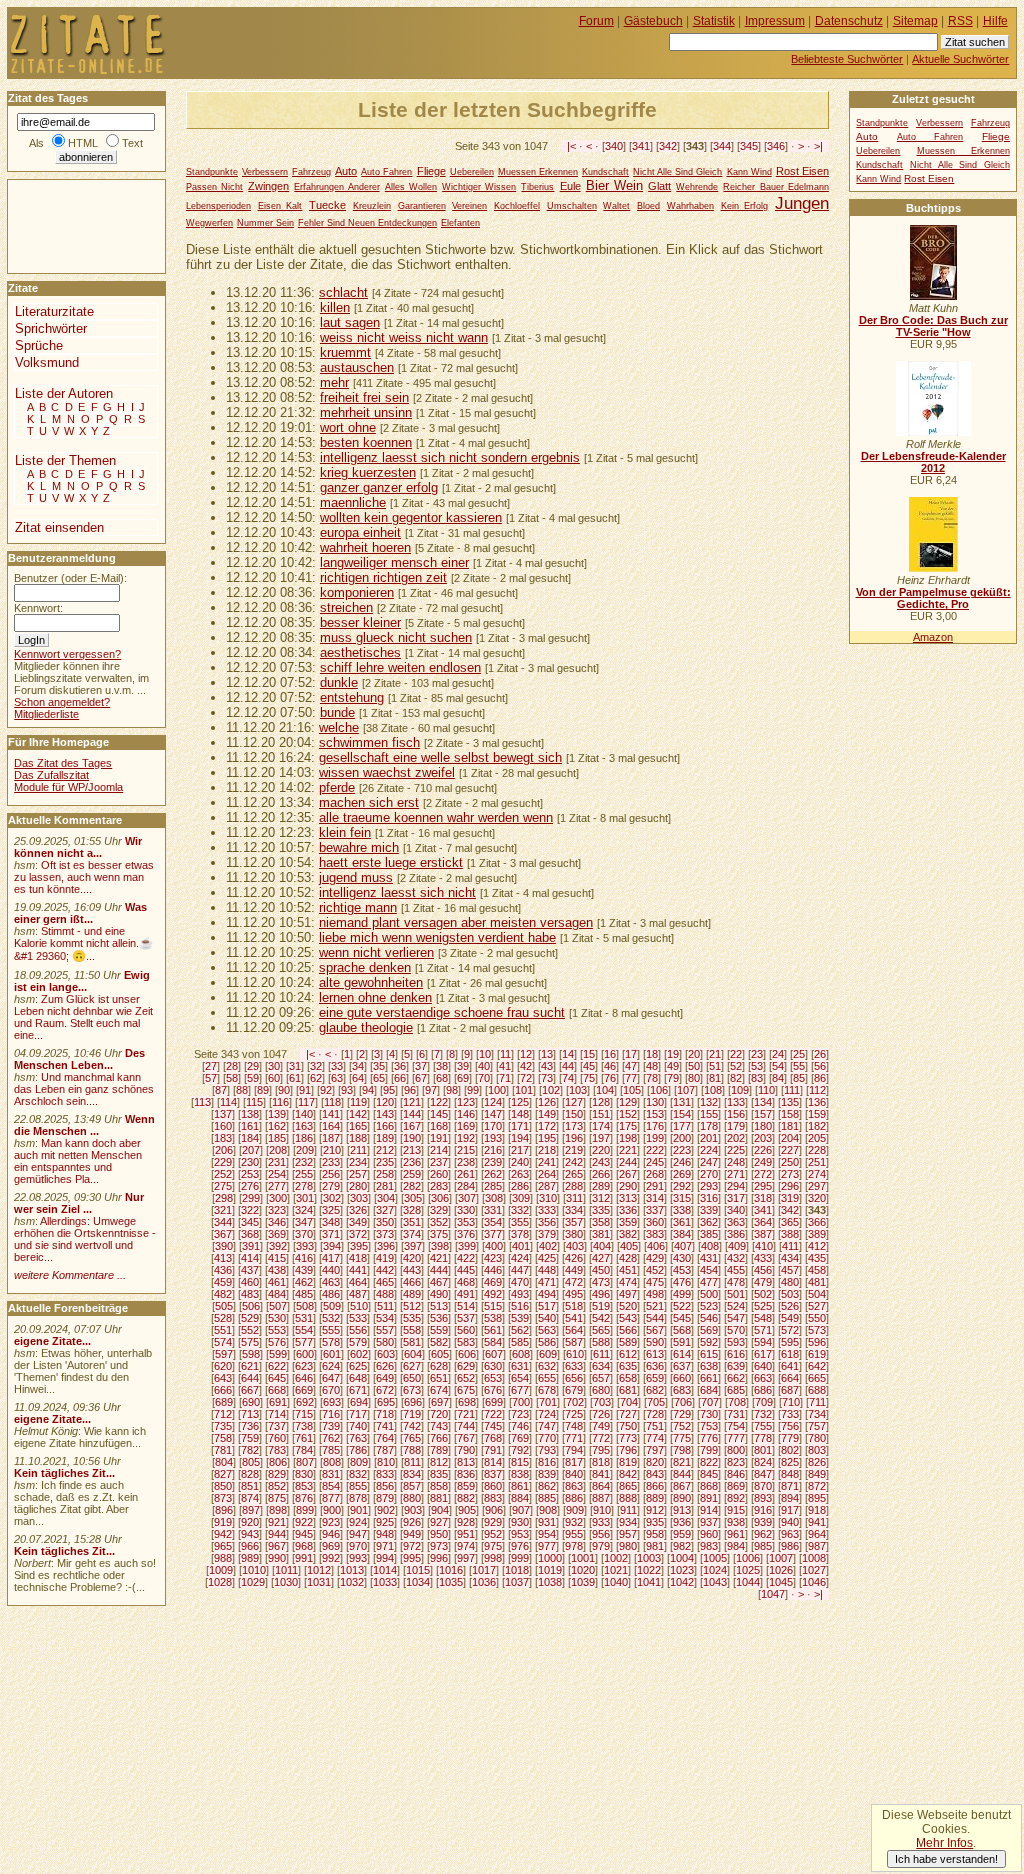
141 (331, 1114)
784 (304, 1450)
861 (520, 1486)
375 (439, 1234)
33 (337, 1066)
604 (413, 1354)
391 (251, 1246)
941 (817, 1522)
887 (601, 1498)
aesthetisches (360, 652)
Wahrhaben (690, 206)
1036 (484, 1582)
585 (520, 1342)
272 (763, 1174)
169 (466, 1126)
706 (683, 1402)
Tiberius (537, 187)
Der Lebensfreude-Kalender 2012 (933, 462)
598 (251, 1354)
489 (412, 1294)
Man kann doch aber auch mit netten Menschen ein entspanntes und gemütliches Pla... (78, 1161)
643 (223, 1378)
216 (493, 1150)
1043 (715, 1582)
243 (601, 1162)
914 (709, 1510)
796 (628, 1450)
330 (466, 1210)
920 (250, 1522)
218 (547, 1150)
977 (547, 1546)
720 (439, 1414)
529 (250, 1318)
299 (251, 1198)
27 (211, 1066)
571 (763, 1330)
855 (358, 1486)
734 (817, 1414)
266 (601, 1174)
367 (223, 1234)
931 (547, 1522)
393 (305, 1246)
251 (817, 1162)
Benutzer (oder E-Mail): (70, 578)
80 (694, 1078)
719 (412, 1414)
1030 (286, 1582)
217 (520, 1150)
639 (736, 1366)
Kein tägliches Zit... (64, 1473)
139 (277, 1114)
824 (763, 1462)
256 (331, 1174)
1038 (550, 1582)
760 (277, 1438)
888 (628, 1498)
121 (412, 1102)
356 (547, 1222)
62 (316, 1078)
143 (385, 1114)
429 (655, 1258)
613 (655, 1354)
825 (790, 1462)
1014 (385, 1570)
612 (628, 1354)
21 (715, 1054)
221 (628, 1150)
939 (763, 1522)
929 (493, 1522)
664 (790, 1378)
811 (412, 1462)
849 (817, 1474)
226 (763, 1150)
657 (601, 1378)
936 (682, 1522)
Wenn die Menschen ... (84, 1125)
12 (526, 1054)
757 (817, 1426)
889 (655, 1498)
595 (790, 1342)
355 (520, 1222)
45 (589, 1066)
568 (682, 1330)
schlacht (343, 292)
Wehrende (697, 187)
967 (277, 1546)
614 (682, 1354)
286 (520, 1186)
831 (331, 1474)
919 (223, 1522)
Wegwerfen (209, 223)
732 (763, 1414)
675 (466, 1390)
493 (520, 1294)
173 (574, 1126)
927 (439, 1522)
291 (655, 1186)
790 (466, 1450)
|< (571, 146)
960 (709, 1534)
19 (673, 1054)
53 (757, 1066)
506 (251, 1306)
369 (277, 1234)
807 (305, 1462)
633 (574, 1366)
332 (520, 1210)
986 (790, 1546)
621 (250, 1366)
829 (277, 1474)
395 (359, 1246)
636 (655, 1366)
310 (548, 1198)
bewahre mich (359, 847)
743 (439, 1426)
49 (673, 1066)
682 (655, 1390)
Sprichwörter (51, 328)
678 (547, 1390)
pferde (337, 787)
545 (682, 1318)
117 (306, 1102)
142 (358, 1114)
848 (790, 1474)
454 (709, 1270)
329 (439, 1210)
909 (575, 1510)
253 (250, 1174)
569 (709, 1330)
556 (358, 1330)
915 (736, 1510)
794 (574, 1450)
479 (763, 1282)
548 (763, 1318)
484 (277, 1294)
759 (250, 1438)
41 (505, 1066)
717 (358, 1414)
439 (304, 1270)
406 (656, 1246)
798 (682, 1450)
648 (358, 1378)
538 (493, 1318)
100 (497, 1090)
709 (764, 1402)
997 (466, 1558)
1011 (286, 1570)
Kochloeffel (517, 206)
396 (386, 1246)
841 (601, 1474)
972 (412, 1546)
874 (250, 1498)
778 (763, 1438)
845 (709, 1474)
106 (659, 1090)
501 (736, 1294)
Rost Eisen (802, 171)
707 (710, 1402)
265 (574, 1174)
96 (410, 1090)
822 (709, 1462)
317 (736, 1198)
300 (278, 1198)
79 (673, 1078)
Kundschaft (605, 172)
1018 (517, 1570)
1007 (781, 1558)
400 (494, 1246)
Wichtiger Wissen (479, 187)
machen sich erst (369, 802)
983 (709, 1546)
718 (385, 1414)
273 (790, 1174)
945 (304, 1534)
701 (548, 1402)
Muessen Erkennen (538, 172)
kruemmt (345, 352)
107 (686, 1090)
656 (574, 1378)
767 (466, 1438)
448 (547, 1270)
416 (304, 1258)
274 (817, 1174)
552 (250, 1330)
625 (358, 1366)
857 (412, 1486)
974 (466, 1546)
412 (817, 1246)
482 (223, 1294)
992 (331, 1558)
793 (547, 1450)
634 (601, 1366)
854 (331, 1486)
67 (421, 1078)
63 (337, 1078)
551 (223, 1330)
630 (493, 1366)
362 (709, 1222)
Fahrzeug (311, 172)
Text (132, 143)
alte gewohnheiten (371, 982)
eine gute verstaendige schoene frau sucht (442, 1012)
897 (251, 1510)
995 (412, 1558)
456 (763, 1270)
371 (331, 1234)
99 (473, 1090)
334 (574, 1210)
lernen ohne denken (375, 997)
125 (520, 1102)
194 (520, 1138)
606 (467, 1354)
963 (790, 1534)
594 (763, 1342)
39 (463, 1066)
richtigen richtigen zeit (383, 577)
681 (628, 1390)
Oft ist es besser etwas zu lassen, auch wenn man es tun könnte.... (84, 877)
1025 (748, 1570)
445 (466, 1270)
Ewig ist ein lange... (82, 981)
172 (547, 1126)
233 (331, 1162)
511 (385, 1306)
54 (778, 1066)
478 (736, 1282)
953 (520, 1534)
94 (368, 1090)
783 (277, 1450)
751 (655, 1426)
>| (818, 146)
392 (278, 1246)
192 (466, 1138)
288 (574, 1186)
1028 (220, 1582)
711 (817, 1402)
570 (736, 1330)
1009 (221, 1570)
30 (274, 1066)
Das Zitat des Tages (63, 763)
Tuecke (327, 205)
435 (817, 1258)
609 (548, 1354)
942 (223, 1534)
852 (277, 1486)
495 (574, 1294)
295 (763, 1186)
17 (631, 1054)
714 (277, 1414)
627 (412, 1366)
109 (740, 1090)
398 (440, 1246)
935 (655, 1522)
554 (304, 1330)
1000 (550, 1558)
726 (601, 1414)
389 (817, 1234)
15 (589, 1054)
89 (263, 1090)
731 (736, 1414)
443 (412, 1270)
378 (520, 1234)
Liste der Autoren (64, 393)
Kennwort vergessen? (67, 654)
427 (601, 1258)
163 (304, 1126)
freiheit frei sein (364, 397)
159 (817, 1114)
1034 (418, 1582)
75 (589, 1078)
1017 (484, 1570)
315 (682, 1198)
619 (817, 1354)
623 (304, 1366)
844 (682, 1474)
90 (284, 1090)
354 (493, 1222)
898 (278, 1510)
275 (223, 1186)
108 (713, 1090)
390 (224, 1246)
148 (520, 1114)
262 (493, 1174)
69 (463, 1078)
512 (412, 1306)
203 (763, 1138)
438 (277, 1270)
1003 (649, 1558)
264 (547, 1174)
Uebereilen (472, 172)
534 (385, 1318)
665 (817, 1378)
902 (386, 1510)
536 (439, 1318)
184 (250, 1138)
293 (709, 1186)
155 (709, 1114)
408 (710, 1246)
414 (250, 1258)
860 (493, 1486)
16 (610, 1054)
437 (250, 1270)
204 (790, 1138)
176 (655, 1126)
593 (736, 1342)
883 (493, 1498)
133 (736, 1102)
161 (250, 1126)
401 (521, 1246)
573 (817, 1330)
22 (736, 1054)
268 (655, 1174)
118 (332, 1102)
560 (466, 1330)
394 (332, 1246)
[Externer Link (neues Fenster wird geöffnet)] (933, 296)
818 (601, 1462)
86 (820, 1078)
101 (524, 1090)
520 (628, 1306)
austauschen (357, 367)
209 (305, 1150)
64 (358, 1078)
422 (466, 1258)
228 (817, 1150)
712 (223, 1414)
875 (277, 1498)
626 (385, 1366)
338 (682, 1210)
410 (764, 1246)
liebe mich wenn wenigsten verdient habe (437, 937)
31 (295, 1066)
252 (223, 1174)
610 (575, 1354)
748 (574, 1426)
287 (547, 1186)
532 (331, 1318)
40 (484, 1066)
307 (467, 1198)
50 (694, 1066)
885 (547, 1498)
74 (568, 1078)
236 (412, 1162)
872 (817, 1486)
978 (574, 1546)
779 (790, 1438)
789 (439, 1450)
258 (385, 1174)
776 (709, 1438)
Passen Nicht (214, 187)
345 (749, 146)
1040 (616, 1582)
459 (223, 1282)
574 (223, 1342)
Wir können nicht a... (78, 847)
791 (493, 1450)
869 (736, 1486)
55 (799, 1066)
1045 (781, 1582)
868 (709, 1486)
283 (439, 1186)
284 (466, 1186)
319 (790, 1198)
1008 (814, 1558)
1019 (550, 1570)
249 (763, 1162)
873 (223, 1498)
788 (412, 1450)
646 (304, 1378)
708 (737, 1402)
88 (242, 1090)
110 (766, 1090)
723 (520, 1414)
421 (439, 1258)
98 (452, 1090)
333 (547, 1210)
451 (628, 1270)
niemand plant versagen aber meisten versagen (456, 922)
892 (736, 1498)
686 (763, 1390)
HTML (83, 143)
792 (520, 1450)
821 (682, 1462)
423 (493, 1258)
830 (304, 1474)
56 (820, 1066)
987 (817, 1546)
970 (358, 1546)
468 (466, 1282)
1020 (583, 1570)
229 (223, 1162)
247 (709, 1162)
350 (385, 1222)
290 (628, 1186)
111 (792, 1090)
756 (790, 1426)
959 (682, 1534)
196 (574, 1138)
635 (628, 1366)
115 (254, 1102)
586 (547, 1342)
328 (412, 1210)
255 (304, 1174)
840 (574, 1474)
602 (359, 1354)
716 (331, 1414)
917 (790, 1510)
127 (574, 1102)
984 (736, 1546)
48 (652, 1066)
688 (817, 1390)
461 (277, 1282)
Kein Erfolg (745, 206)
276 (250, 1186)
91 (305, 1090)
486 (331, 1294)
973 (439, 1546)
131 (682, 1102)
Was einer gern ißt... (80, 913)
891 (709, 1498)
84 (778, 1078)
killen (335, 307)
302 (332, 1198)
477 (709, 1282)
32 (316, 1066)
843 (655, 1474)
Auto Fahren (386, 172)
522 (682, 1306)
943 (250, 1534)
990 (277, 1558)
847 (763, 1474)
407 (683, 1246)
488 (385, 1294)
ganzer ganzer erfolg (379, 487)
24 (778, 1054)
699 (494, 1402)
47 (631, 1066)
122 (439, 1102)
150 (574, 1114)
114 (228, 1102)
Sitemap (915, 21)
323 (277, 1210)
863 (574, 1486)
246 (682, 1162)
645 (277, 1378)
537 (466, 1318)
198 (628, 1138)
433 (763, 1258)
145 (439, 1114)
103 (578, 1090)
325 (331, 1210)
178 (709, 1126)
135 (790, 1102)
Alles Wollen (411, 187)
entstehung (352, 697)
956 (601, 1534)
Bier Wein (614, 185)
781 (223, 1450)
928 (466, 1522)
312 (601, 1198)
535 (412, 1318)
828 (250, 1474)
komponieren (357, 592)
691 (278, 1402)
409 (737, 1246)
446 (493, 1270)
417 (331, 1258)
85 (799, 1078)
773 (628, 1438)
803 (817, 1450)
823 (736, 1462)
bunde (337, 712)
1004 (682, 1558)
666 (223, 1390)
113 (202, 1102)
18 (652, 1054)
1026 (781, 1570)
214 (439, 1150)
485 (304, 1294)
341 (641, 146)
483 (250, 1294)
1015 (418, 1570)
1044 (748, 1582)
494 (547, 1294)
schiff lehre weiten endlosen (400, 667)
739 (331, 1426)
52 (736, 1066)
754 (736, 1426)
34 (358, 1066)
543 (628, 1318)
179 (736, 1126)
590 (655, 1342)
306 (440, 1198)
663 (763, 1378)
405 (629, 1246)
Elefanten (460, 223)
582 (439, 1342)
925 (385, 1522)
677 (520, 1390)
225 (736, 1150)
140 (304, 1114)
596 (817, 1342)
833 (385, 1474)
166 (385, 1126)
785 (331, 1450)
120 (385, 1102)
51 (715, 1066)
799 (709, 1450)
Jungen (802, 203)
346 (776, 146)
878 (358, 1498)
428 (628, 1258)
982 (682, 1546)
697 (440, 1402)
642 (817, 1366)
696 (413, 1402)
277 (277, 1186)
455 (736, 1270)
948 (385, 1534)
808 (332, 1462)
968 (304, 1546)
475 (655, 1282)
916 (763, 1510)
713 (250, 1414)
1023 (682, 1570)
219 (574, 1150)
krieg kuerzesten (368, 472)
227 (790, 1150)
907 (521, 1510)
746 (520, 1426)
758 (223, 1438)
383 (655, 1234)
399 (467, 1246)
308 (494, 1198)
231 (277, 1162)
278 (304, 1186)
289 (601, 1186)
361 (682, 1222)
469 (493, 1282)
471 (547, 1282)
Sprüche (39, 345)
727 (628, 1414)
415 (277, 1258)
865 (628, 1486)
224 (709, 1150)
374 (412, 1234)
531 (304, 1318)
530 (277, 1318)
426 (574, 1258)
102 (551, 1090)
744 (466, 1426)
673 (412, 1390)
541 (574, 1318)
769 (520, 1438)
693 (332, 1402)
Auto (346, 171)
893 (763, 1498)
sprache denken (365, 967)
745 (493, 1426)
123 (466, 1102)
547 (736, 1318)
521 (655, 1306)
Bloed (648, 206)
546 (709, 1318)
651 (439, 1378)
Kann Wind (749, 172)
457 (790, 1270)
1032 (352, 1582)
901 (359, 1510)
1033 (385, 1582)
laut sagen (350, 322)
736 (250, 1426)
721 (466, 1414)
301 (305, 1198)
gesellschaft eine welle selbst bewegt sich (440, 757)
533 (358, 1318)
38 (442, 1066)
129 (628, 1102)
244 (628, 1162)
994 (385, 1558)
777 (736, 1438)
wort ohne (348, 427)
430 (682, 1258)
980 (628, 1546)
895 (817, 1498)
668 (277, 1390)
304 (386, 1198)
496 (601, 1294)
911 (628, 1510)
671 (358, 1390)
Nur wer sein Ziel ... (79, 1203)
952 (493, 1534)
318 (763, 1198)
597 (224, 1354)
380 (574, 1234)
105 (632, 1090)
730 (709, 1414)
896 (224, 1510)
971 (385, 1546)
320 (817, 1198)
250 (790, 1162)
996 (439, 1558)
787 (385, 1450)
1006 (748, 1558)
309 (521, 1198)
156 (736, 1114)
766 (439, 1438)
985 (763, 1546)
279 (331, 1186)
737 (277, 1426)
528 (223, 1318)
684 (709, 1390)
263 (520, 1174)
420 (412, 1258)
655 (547, 1378)
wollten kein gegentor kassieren (411, 517)
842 (628, 1474)
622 (277, 1366)
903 (413, 1510)
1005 (715, 1558)
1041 (649, 1582)
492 (493, 1294)
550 (817, 1318)
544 (655, 1318)
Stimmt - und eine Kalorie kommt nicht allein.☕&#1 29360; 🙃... (83, 943)
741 (385, 1426)
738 (304, 1426)
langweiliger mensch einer (394, 562)
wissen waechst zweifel (387, 772)
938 (736, 1522)
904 (440, 1510)
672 (385, 1390)
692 (305, 1402)
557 (385, 1330)
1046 (814, 1582)
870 (763, 1486)
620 (223, 1366)
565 (601, 1330)
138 (250, 1114)
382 (628, 1234)
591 (682, 1342)
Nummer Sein (265, 223)
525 (763, 1306)
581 (412, 1342)
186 (304, 1138)
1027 (814, 1570)
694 (359, 1402)
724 (547, 1414)
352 (439, 1222)
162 (277, 1126)
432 (736, 1258)
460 (250, 1282)
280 (358, 1186)
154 (682, 1114)
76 (610, 1078)
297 (817, 1186)
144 (412, 1114)
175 (628, 1126)
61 (295, 1078)
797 (655, 1450)
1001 (583, 1558)
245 (655, 1162)
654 (520, 1378)
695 (386, 1402)
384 (682, 1234)
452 (655, 1270)
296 (790, 1186)
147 (493, 1114)
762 (331, 1438)
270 (709, 1174)
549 (790, 1318)
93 (347, 1090)
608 (521, 1354)
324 (304, 1210)
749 (601, 1426)
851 (250, 1486)
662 (736, 1378)
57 (211, 1078)
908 (548, 1510)
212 (385, 1150)
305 (413, 1198)
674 (439, 1390)
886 (574, 1498)
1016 (451, 1570)
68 (442, 1078)
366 (817, 1222)
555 (331, 1330)
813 (466, 1462)
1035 (451, 1582)
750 (628, 1426)
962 (763, 1534)
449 (574, 1270)
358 (601, 1222)
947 (358, 1534)
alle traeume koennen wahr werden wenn (436, 817)
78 (652, 1078)
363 (736, 1222)
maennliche (353, 502)
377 (493, 1234)
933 (601, 1522)
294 (736, 1186)
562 (520, 1330)
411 (790, 1246)
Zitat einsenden (59, 527)
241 (547, 1162)
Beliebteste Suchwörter (847, 59)
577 (304, 1342)
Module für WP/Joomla (68, 787)
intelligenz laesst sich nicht (397, 892)
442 (385, 1270)
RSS (960, 21)
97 (431, 1090)
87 (221, 1090)
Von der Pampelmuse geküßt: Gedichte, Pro (933, 598)
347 (304, 1222)
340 (614, 146)
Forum (596, 21)
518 (574, 1306)
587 (574, 1342)
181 (790, 1126)
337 (655, 1210)
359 (628, 1222)
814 (493, 1462)
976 (520, 1546)
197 (601, 1138)
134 (763, 1102)
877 (331, 1498)
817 (574, 1462)
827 (223, 1474)
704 (629, 1402)
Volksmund (47, 362)
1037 (517, 1582)
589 (628, 1342)
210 (332, 1150)
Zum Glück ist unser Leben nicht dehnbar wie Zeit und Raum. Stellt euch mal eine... (83, 1017)
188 (358, 1138)
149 (547, 1114)
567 (655, 1330)
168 (439, 1126)
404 (602, 1246)
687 (790, 1390)
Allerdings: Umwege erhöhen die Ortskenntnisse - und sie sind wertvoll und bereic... (85, 1239)
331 (493, 1210)
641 (790, 1366)
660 (682, 1378)
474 (628, 1282)
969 (331, 1546)
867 (682, 1486)
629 (466, 1366)
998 (493, 1558)
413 (223, 1258)
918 (817, 1510)
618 (790, 1354)
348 (331, 1222)
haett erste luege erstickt (391, 862)
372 (358, 1234)
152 (628, 1114)
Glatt (659, 186)
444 (439, 1270)
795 (601, 1450)
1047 (773, 1594)
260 (439, 1174)
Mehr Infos (944, 1843)
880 (412, 1498)
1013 (352, 1570)
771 (574, 1438)
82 (736, 1078)
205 (817, 1138)
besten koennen (366, 442)
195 (547, 1138)
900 (332, 1510)
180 (763, 1126)
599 (278, 1354)
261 (466, 1174)
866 (655, 1486)
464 (358, 1282)
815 (520, 1462)
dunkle (339, 682)
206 (224, 1150)
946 (331, 1534)
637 (682, 1366)
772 (601, 1438)
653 (493, 1378)
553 (277, 1330)
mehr (334, 382)
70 (484, 1078)
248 (736, 1162)
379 (547, 1234)
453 (682, 1270)
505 (224, 1306)
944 (277, 1534)
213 (412, 1150)
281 (385, 1186)
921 (277, 1522)
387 (763, 1234)
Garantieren (422, 206)
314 (655, 1198)
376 (466, 1234)
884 (520, 1498)
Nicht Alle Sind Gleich (677, 172)
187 (331, 1138)
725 (574, 1414)
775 (682, 1438)
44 (568, 1066)
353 (466, 1222)
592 (709, 1342)
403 (575, 1246)
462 (304, 1282)
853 (304, 1486)
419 (385, 1258)
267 (628, 1174)
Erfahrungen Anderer (336, 187)
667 (250, 1390)
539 (520, 1318)
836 (466, 1474)
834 (412, 1474)
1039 (583, 1582)
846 (736, 1474)
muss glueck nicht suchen (396, 637)
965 (223, 1546)
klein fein (345, 832)
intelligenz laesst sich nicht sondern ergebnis (450, 457)
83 (757, 1078)
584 (493, 1342)
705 (656, 1402)
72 (526, 1078)
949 (412, 1534)
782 (250, 1450)
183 (223, 1138)
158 (790, 1114)
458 (817, 1270)
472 (574, 1282)
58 (232, 1078)
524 (736, 1306)
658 (628, 1378)
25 (799, 1054)
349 (358, 1222)
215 (466, 1150)
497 (628, 1294)
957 (628, 1534)
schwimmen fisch (369, 742)
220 (601, 1150)
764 (385, 1438)
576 (277, 1342)
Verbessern (265, 172)
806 (278, 1462)
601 (332, 1354)
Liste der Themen (65, 460)
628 (439, 1366)
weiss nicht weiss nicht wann (404, 337)
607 (494, 1354)
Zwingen (268, 186)
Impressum (775, 21)
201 (709, 1138)
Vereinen (469, 206)
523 (709, 1306)
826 (817, 1462)
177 (682, 1126)
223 (682, 1150)
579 (358, 1342)
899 (305, 1510)
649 (385, 1378)
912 (655, 1510)
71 (505, 1078)
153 (655, 1114)
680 (601, 1390)
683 (682, 1390)
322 (250, 1210)
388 (790, 1234)
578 (331, 1342)
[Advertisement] (68, 225)
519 (601, 1306)
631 (520, 1366)
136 (817, 1102)
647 (331, 1378)
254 (277, 1174)
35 (379, 1066)
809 (359, 1462)
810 (386, 1462)
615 (709, 1354)
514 (466, 1306)
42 (526, 1066)
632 (547, 1366)
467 (439, 1282)
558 (412, 1330)
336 (628, 1210)
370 (304, 1234)
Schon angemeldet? (62, 702)
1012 (319, 1570)
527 (817, 1306)
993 (358, 1558)
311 (574, 1198)
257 (358, 1174)
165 (358, 1126)
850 (223, 1486)
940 (790, 1522)
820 (655, 1462)
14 (568, 1054)
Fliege (431, 171)
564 (574, 1330)
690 (251, 1402)
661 (709, 1378)
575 (250, 1342)
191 (439, 1138)
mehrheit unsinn (366, 412)
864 (601, 1486)
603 (386, 1354)
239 (493, 1162)
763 (358, 1438)
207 (251, 1150)
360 (655, 1222)
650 (412, 1378)
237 (439, 1162)
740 (358, 1426)
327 (385, 1210)
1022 (649, 1570)
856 (385, 1486)
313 (628, 1198)
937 (709, 1522)
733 (790, 1414)
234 (358, 1162)
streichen (346, 607)
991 (304, 1558)
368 (250, 1234)
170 (493, 1126)
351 (412, 1222)
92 (326, 1090)
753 (709, 1426)
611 (601, 1354)
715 (304, 1414)
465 (385, 1282)
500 (709, 1294)
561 (493, 1330)
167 (412, 1126)
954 (547, 1534)
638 (709, 1366)
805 (251, 1462)
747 (547, 1426)
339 (709, 1210)
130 (655, 1102)
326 (358, 1210)
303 (359, 1198)
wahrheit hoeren (365, 547)
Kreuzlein (372, 206)
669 (304, 1390)
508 (305, 1306)
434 (790, 1258)
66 (400, 1078)
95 (389, 1090)
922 (304, 1522)
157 (763, 1114)
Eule (570, 186)
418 (358, 1258)
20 (694, 1054)
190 (412, 1138)
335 (601, 1210)
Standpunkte (212, 172)
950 (439, 1534)
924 (358, 1522)
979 (601, 1546)
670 (331, 1390)
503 (790, 1294)
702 (575, 1402)
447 (520, 1270)
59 (253, 1078)
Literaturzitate (54, 311)
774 (655, 1438)
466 (412, 1282)
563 (547, 1330)
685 (736, 1390)
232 (304, 1162)
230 (250, 1162)
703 (602, 1402)
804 (224, 1462)
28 (232, 1066)
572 (790, 1330)
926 (412, 1522)
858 (439, 1486)
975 (493, 1546)
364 (763, 1222)
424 (520, 1258)
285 (493, 1186)
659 (655, 1378)
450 (601, 1270)
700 (521, 1402)
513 (439, 1306)
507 (278, 1306)
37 (421, 1066)
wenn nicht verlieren (376, 952)
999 (520, 1558)
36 (400, 1066)
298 (224, 1198)
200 (682, 1138)
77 (631, 1078)
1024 (715, 1570)
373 (385, 1234)
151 (601, 1114)
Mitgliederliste (46, 714)
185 (277, 1138)
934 (628, 1522)
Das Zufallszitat (51, 775)
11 (505, 1054)
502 (763, 1294)
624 (331, 1366)
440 (331, 1270)
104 (605, 1090)
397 (413, 1246)
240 (520, 1162)
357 (574, 1222)
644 (250, 1378)
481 (817, 1282)
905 (467, 1510)
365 (790, 1222)
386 (736, 1234)
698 (467, 1402)
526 (790, 1306)
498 (655, 1294)
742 (412, 1426)
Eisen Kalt (280, 206)
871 (790, 1486)
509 (332, 1306)
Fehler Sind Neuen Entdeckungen (367, 223)
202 (736, 1138)
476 (682, 1282)
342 (668, 146)
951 (466, 1534)
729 (682, 1414)
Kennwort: (38, 608)
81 (715, 1078)
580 (385, 1342)
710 (791, 1402)
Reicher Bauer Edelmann (775, 187)
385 (709, 1234)
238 (466, 1162)
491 (466, 1294)
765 (412, 1438)
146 (466, 1114)
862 (547, 1486)
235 (385, 1162)
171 (520, 1126)
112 (817, 1090)
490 (439, 1294)
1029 (253, 1582)
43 (547, 1066)
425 (547, 1258)
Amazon (933, 637)
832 (358, 1474)
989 (250, 1558)
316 (709, 1198)
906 (494, 1510)
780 (817, 1438)
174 (601, 1126)
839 (547, 1474)
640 (763, 1366)
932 (574, 1522)
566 (628, 1330)
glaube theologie (366, 1027)
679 (574, 1390)
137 (223, 1114)
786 (358, 1450)
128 (601, 1102)
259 (412, 1174)
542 (601, 1318)
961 (736, 1534)
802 (790, 1450)
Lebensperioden (218, 206)
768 (493, 1438)
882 (466, 1498)
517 (547, 1306)
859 (466, 1486)
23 (757, 1054)
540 (547, 1318)
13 (547, 1054)
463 (331, 1282)
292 (682, 1186)
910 (602, 1510)
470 (520, 1282)
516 (520, 1306)
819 (628, 1462)
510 (359, 1306)
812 (439, 1462)
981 (655, 1546)
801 (763, 1450)
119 (358, 1102)
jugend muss (356, 877)
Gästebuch (653, 21)
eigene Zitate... (52, 1341)
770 (547, 1438)
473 (601, 1282)
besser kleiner (360, 622)
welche (339, 727)
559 (439, 1330)
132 (709, 1102)
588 (601, 1342)
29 (253, 1066)
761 (304, 1438)
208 (278, 1150)
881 (439, 1498)
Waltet (616, 206)
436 (223, 1270)
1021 (616, 1570)
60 (274, 1078)
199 (655, 1138)
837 (493, 1474)
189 (385, 1138)
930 (520, 1522)
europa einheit (360, 532)
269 (682, 1174)
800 (736, 1450)
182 (817, 1126)
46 (610, 1066)
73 (547, 1078)
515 (493, 1306)
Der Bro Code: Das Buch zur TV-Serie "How (933, 326)
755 (763, 1426)
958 (655, 1534)
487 (358, 1294)
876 (304, 1498)
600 (305, 1354)
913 (682, 1510)
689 (224, 1402)
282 (412, 1186)
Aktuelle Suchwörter (960, 59)
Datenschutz (849, 21)
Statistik (714, 21)
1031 (319, 1582)
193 (493, 1138)
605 (440, 1354)
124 (493, 1102)
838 (520, 1474)
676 (493, 1390)
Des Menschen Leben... (79, 1059)
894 (790, 1498)
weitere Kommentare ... (70, 1275)
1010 (254, 1570)
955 (574, 1534)
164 (331, 1126)
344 (722, 146)
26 (820, 1054)
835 (439, 1474)
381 (601, 1234)
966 (250, 1546)
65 (379, 1078)
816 (547, 1462)
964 (817, 1534)
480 (790, 1282)
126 (547, 1102)
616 (736, 1354)
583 (466, 1342)
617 (763, 1354)
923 (331, 1522)
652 (466, 1378)
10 (485, 1054)
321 (223, 1210)
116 (280, 1102)
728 (655, 1414)
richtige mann (358, 907)
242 (574, 1162)
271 (736, 1174)
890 (682, 1498)
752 (682, 1426)
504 (817, 1294)
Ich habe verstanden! (946, 1859)
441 (358, 1270)
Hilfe (995, 21)
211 (358, 1150)
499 (682, 1294)
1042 (682, 1582)
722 (493, 1414)
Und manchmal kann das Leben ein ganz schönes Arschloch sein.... (84, 1089)
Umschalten (572, 206)
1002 (616, 1558)
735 (223, 1426)
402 (548, 1246)
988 (223, 1558)
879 (385, 1498)
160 (223, 1126)
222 (655, 1150)
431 (709, 1258)
